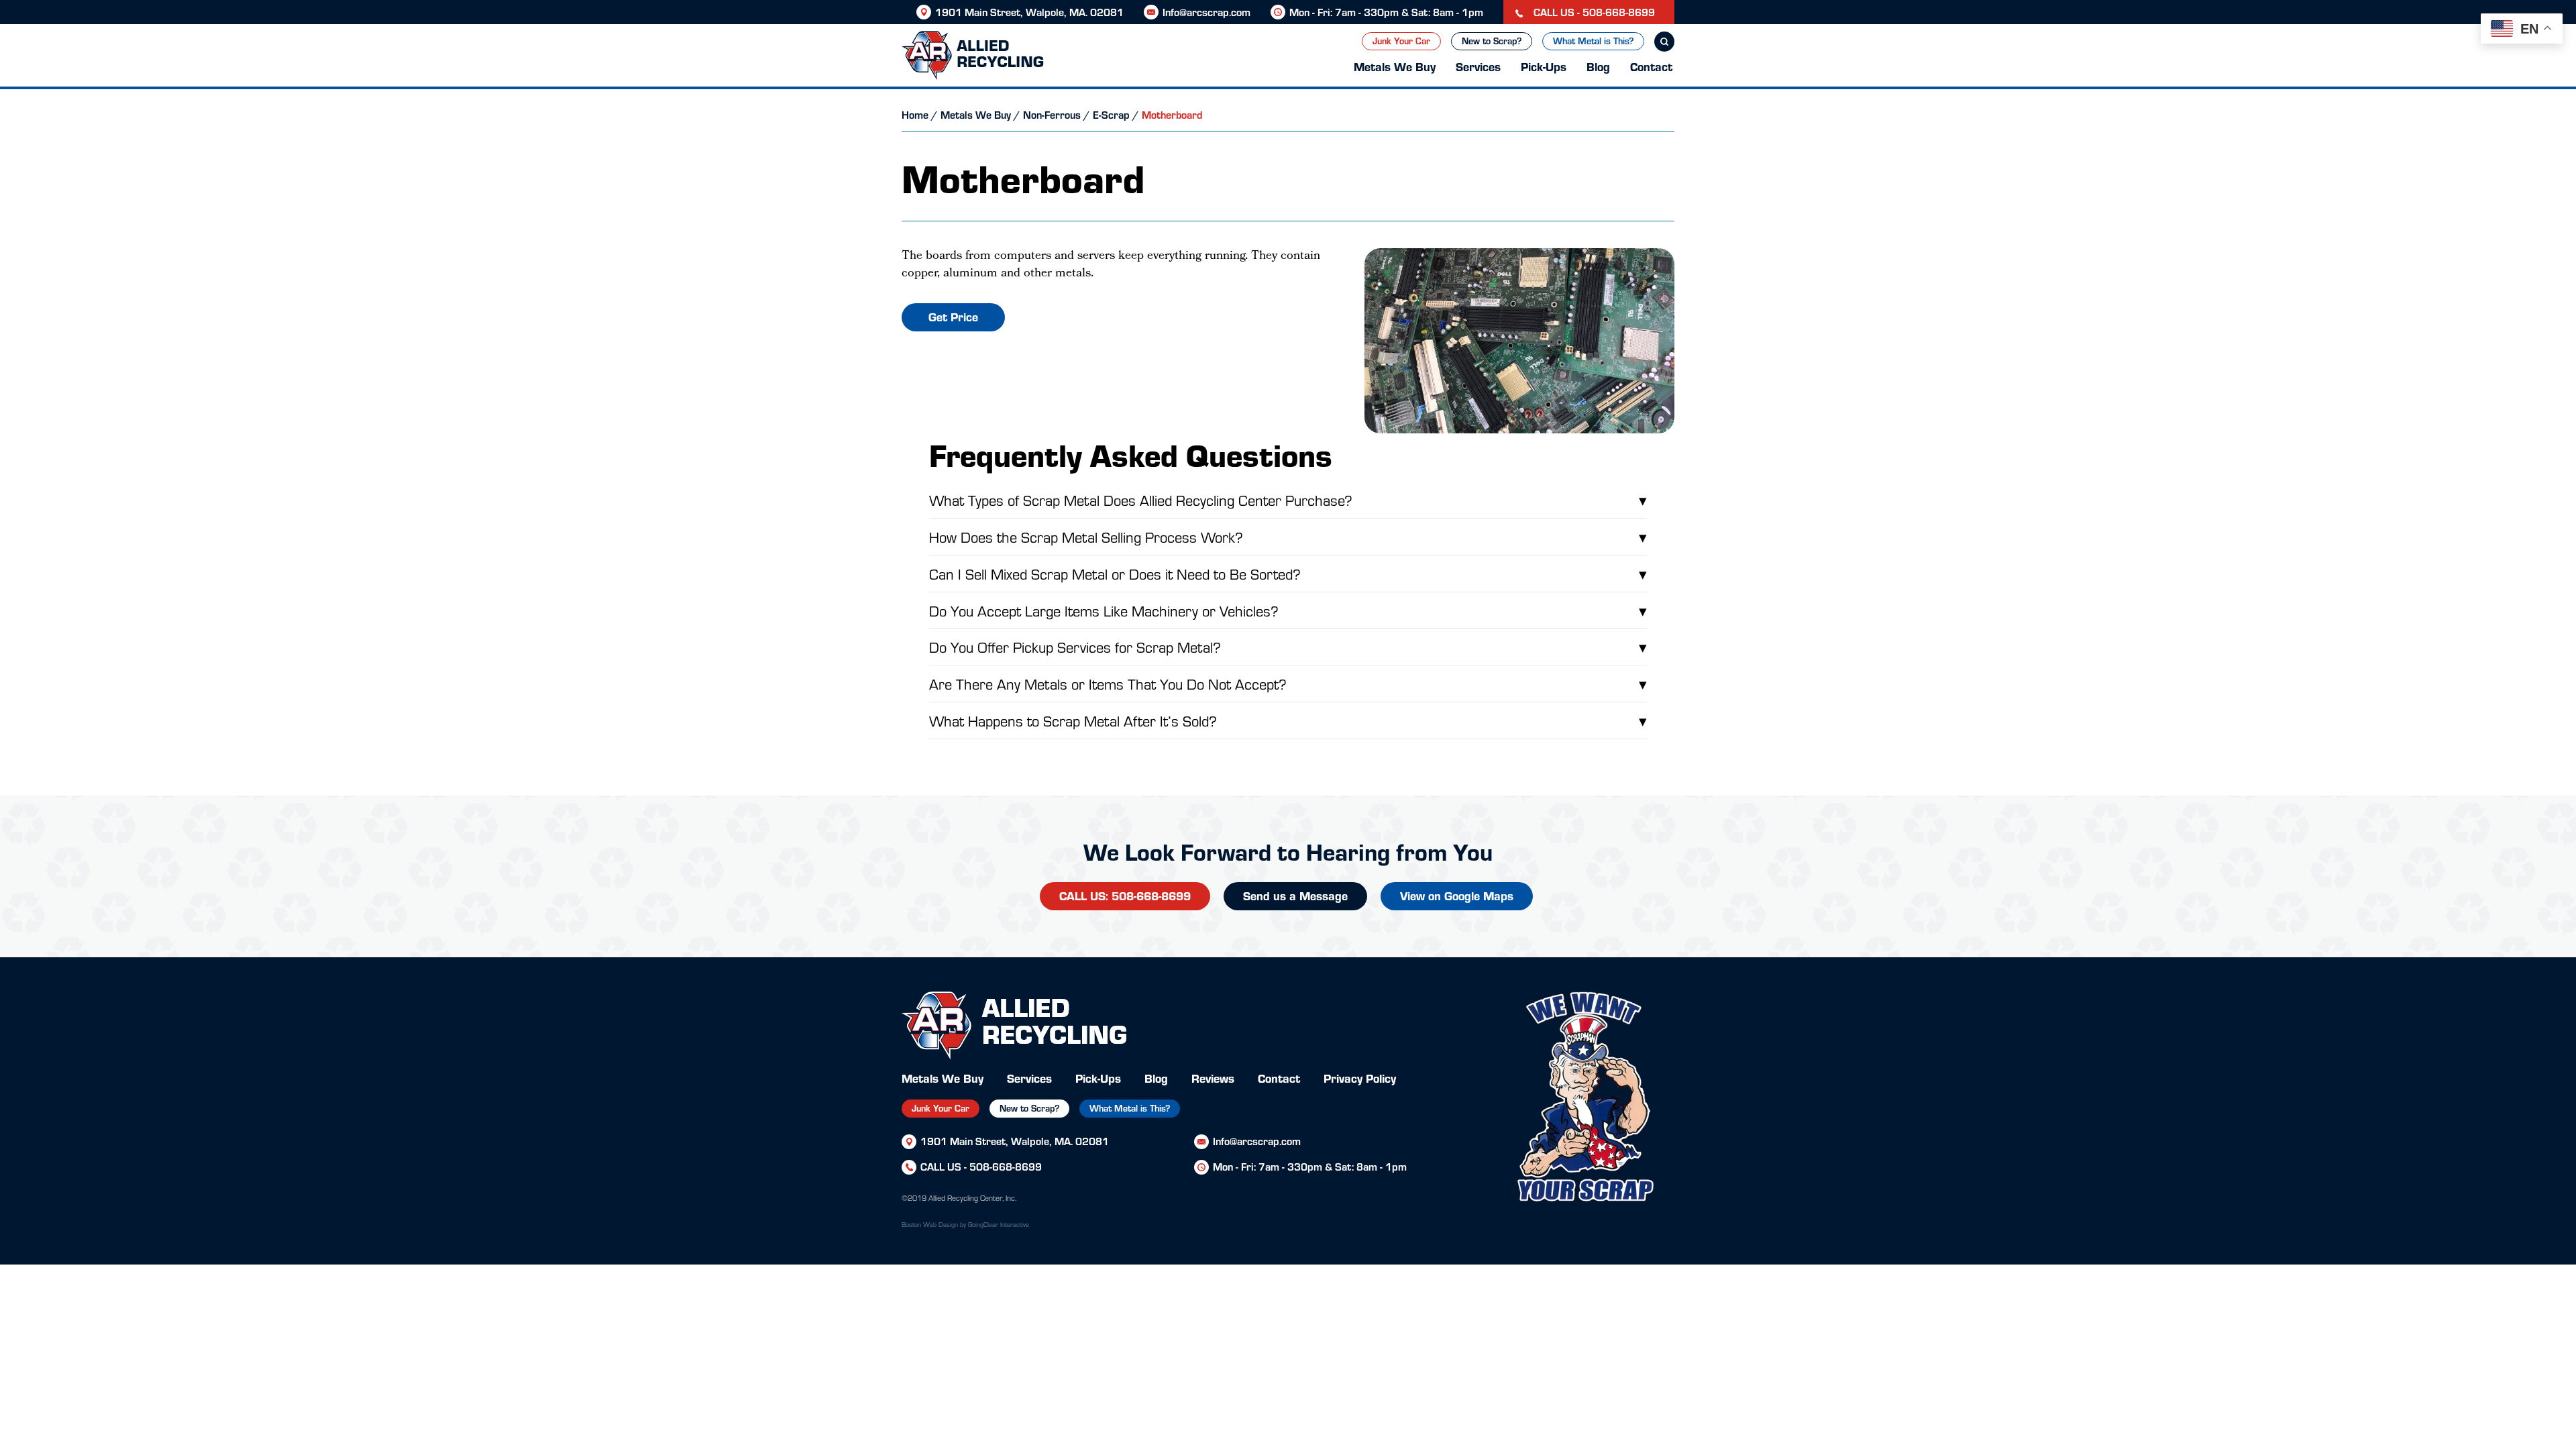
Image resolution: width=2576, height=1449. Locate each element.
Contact (1651, 66)
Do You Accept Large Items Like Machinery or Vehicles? (1288, 610)
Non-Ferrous (1052, 114)
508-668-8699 (1006, 1166)
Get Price (953, 316)
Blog (1598, 66)
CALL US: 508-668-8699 (1125, 895)
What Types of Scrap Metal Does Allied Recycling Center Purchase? (1288, 499)
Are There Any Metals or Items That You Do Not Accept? (1288, 683)
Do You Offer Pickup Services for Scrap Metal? (1288, 646)
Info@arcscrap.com (1206, 12)
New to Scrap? (1492, 41)
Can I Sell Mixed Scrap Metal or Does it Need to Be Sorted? (1288, 573)
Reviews (1213, 1078)
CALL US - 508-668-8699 (1593, 12)
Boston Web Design (930, 1224)
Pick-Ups (1544, 66)
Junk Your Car (1401, 41)
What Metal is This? (1593, 41)
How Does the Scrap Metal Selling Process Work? (1288, 536)
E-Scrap (1111, 114)
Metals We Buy (1395, 66)
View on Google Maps (1457, 895)
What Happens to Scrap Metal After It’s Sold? (1288, 720)
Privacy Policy (1360, 1078)
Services (1478, 66)
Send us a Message (1295, 895)
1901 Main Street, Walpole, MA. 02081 (1029, 12)
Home (915, 114)
